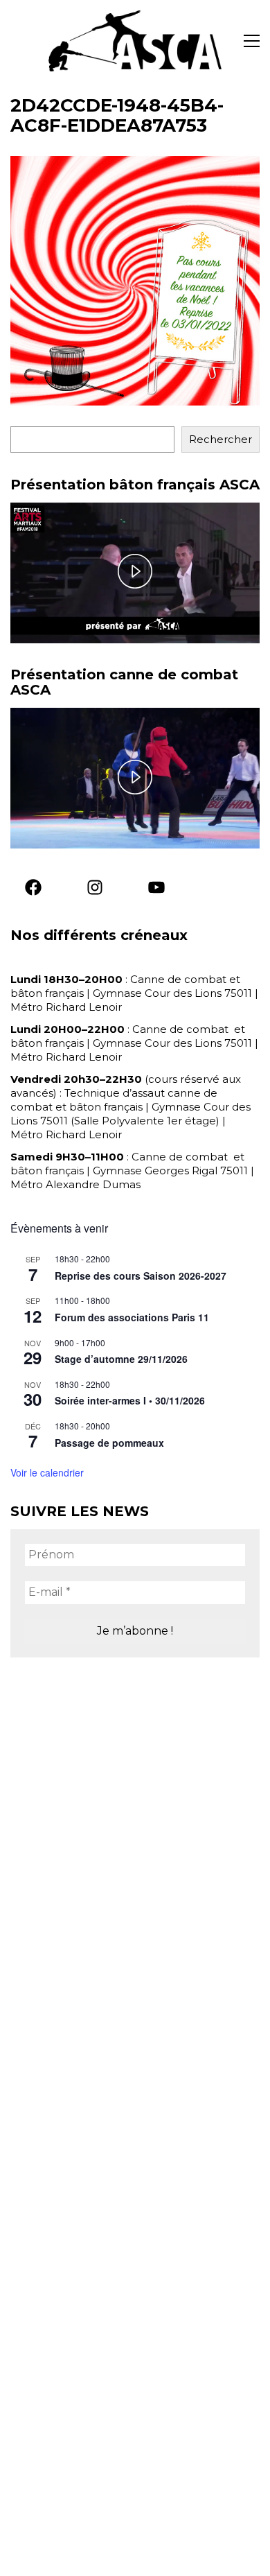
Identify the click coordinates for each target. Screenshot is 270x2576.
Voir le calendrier (47, 1472)
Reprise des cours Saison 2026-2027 (141, 1276)
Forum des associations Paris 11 (132, 1317)
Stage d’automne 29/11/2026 (121, 1359)
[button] (252, 41)
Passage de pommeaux (109, 1443)
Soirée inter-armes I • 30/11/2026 (130, 1400)
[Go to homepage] (135, 41)
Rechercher (220, 439)
